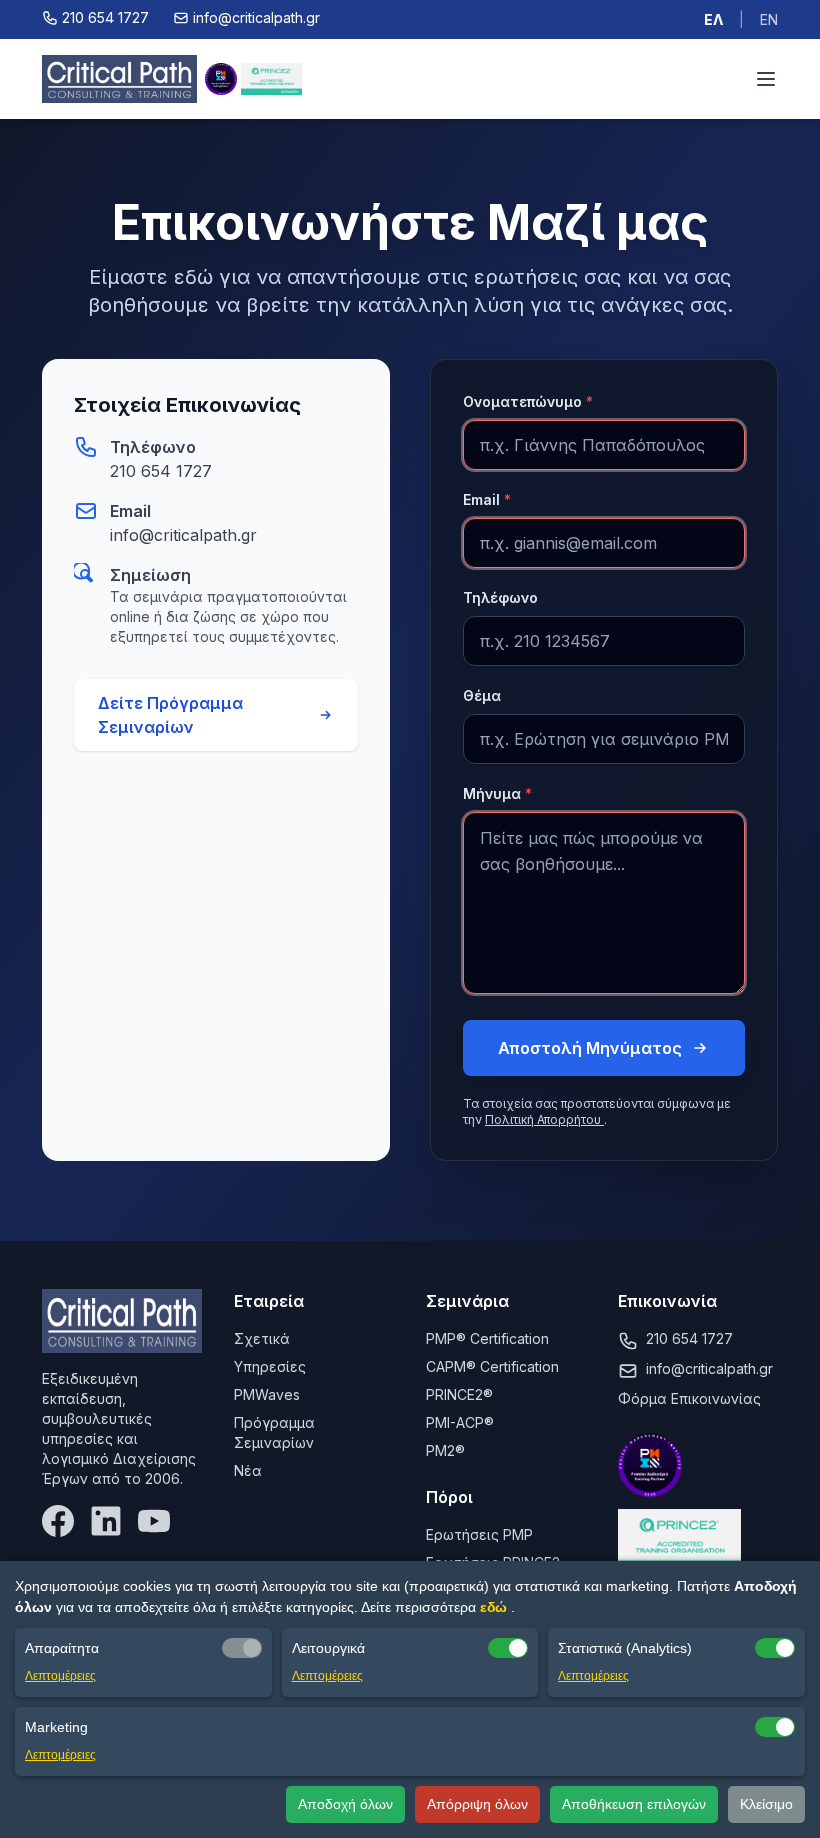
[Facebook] (58, 1521)
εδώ (495, 1607)
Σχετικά (262, 1338)
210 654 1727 (161, 471)
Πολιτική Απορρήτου (544, 1119)
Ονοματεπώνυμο (528, 401)
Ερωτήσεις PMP (479, 1534)
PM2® (445, 1450)
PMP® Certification (487, 1338)
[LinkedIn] (106, 1521)
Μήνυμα (497, 793)
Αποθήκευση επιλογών (634, 1804)
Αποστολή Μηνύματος (590, 1048)
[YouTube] (154, 1521)
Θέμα (482, 695)
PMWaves (267, 1394)
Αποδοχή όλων (345, 1804)
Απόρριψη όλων (477, 1804)
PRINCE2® (459, 1394)
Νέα (248, 1470)
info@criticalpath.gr (183, 535)
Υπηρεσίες (270, 1366)
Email (487, 499)
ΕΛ (713, 19)
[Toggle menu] (766, 79)
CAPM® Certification (492, 1366)
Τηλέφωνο (500, 597)
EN (769, 19)
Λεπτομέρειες (60, 1676)
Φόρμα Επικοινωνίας (689, 1398)
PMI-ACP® (460, 1422)
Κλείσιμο (766, 1804)
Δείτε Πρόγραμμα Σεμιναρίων (170, 715)
